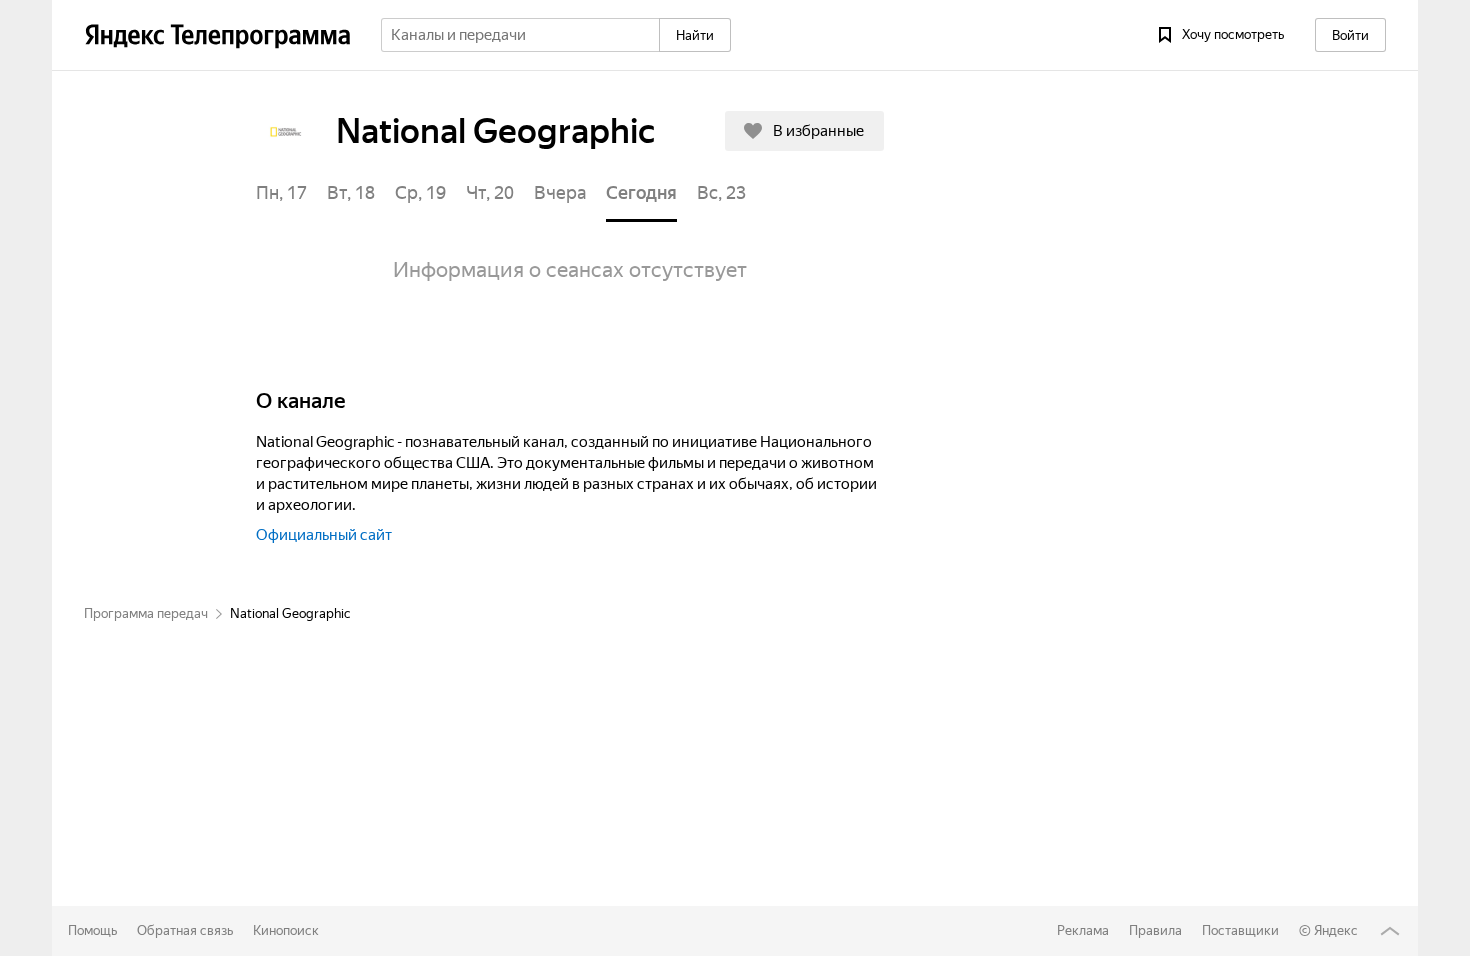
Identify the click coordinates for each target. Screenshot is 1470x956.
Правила (1155, 930)
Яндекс (1336, 930)
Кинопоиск (286, 930)
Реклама (1083, 930)
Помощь (92, 930)
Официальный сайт (324, 535)
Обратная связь (185, 930)
